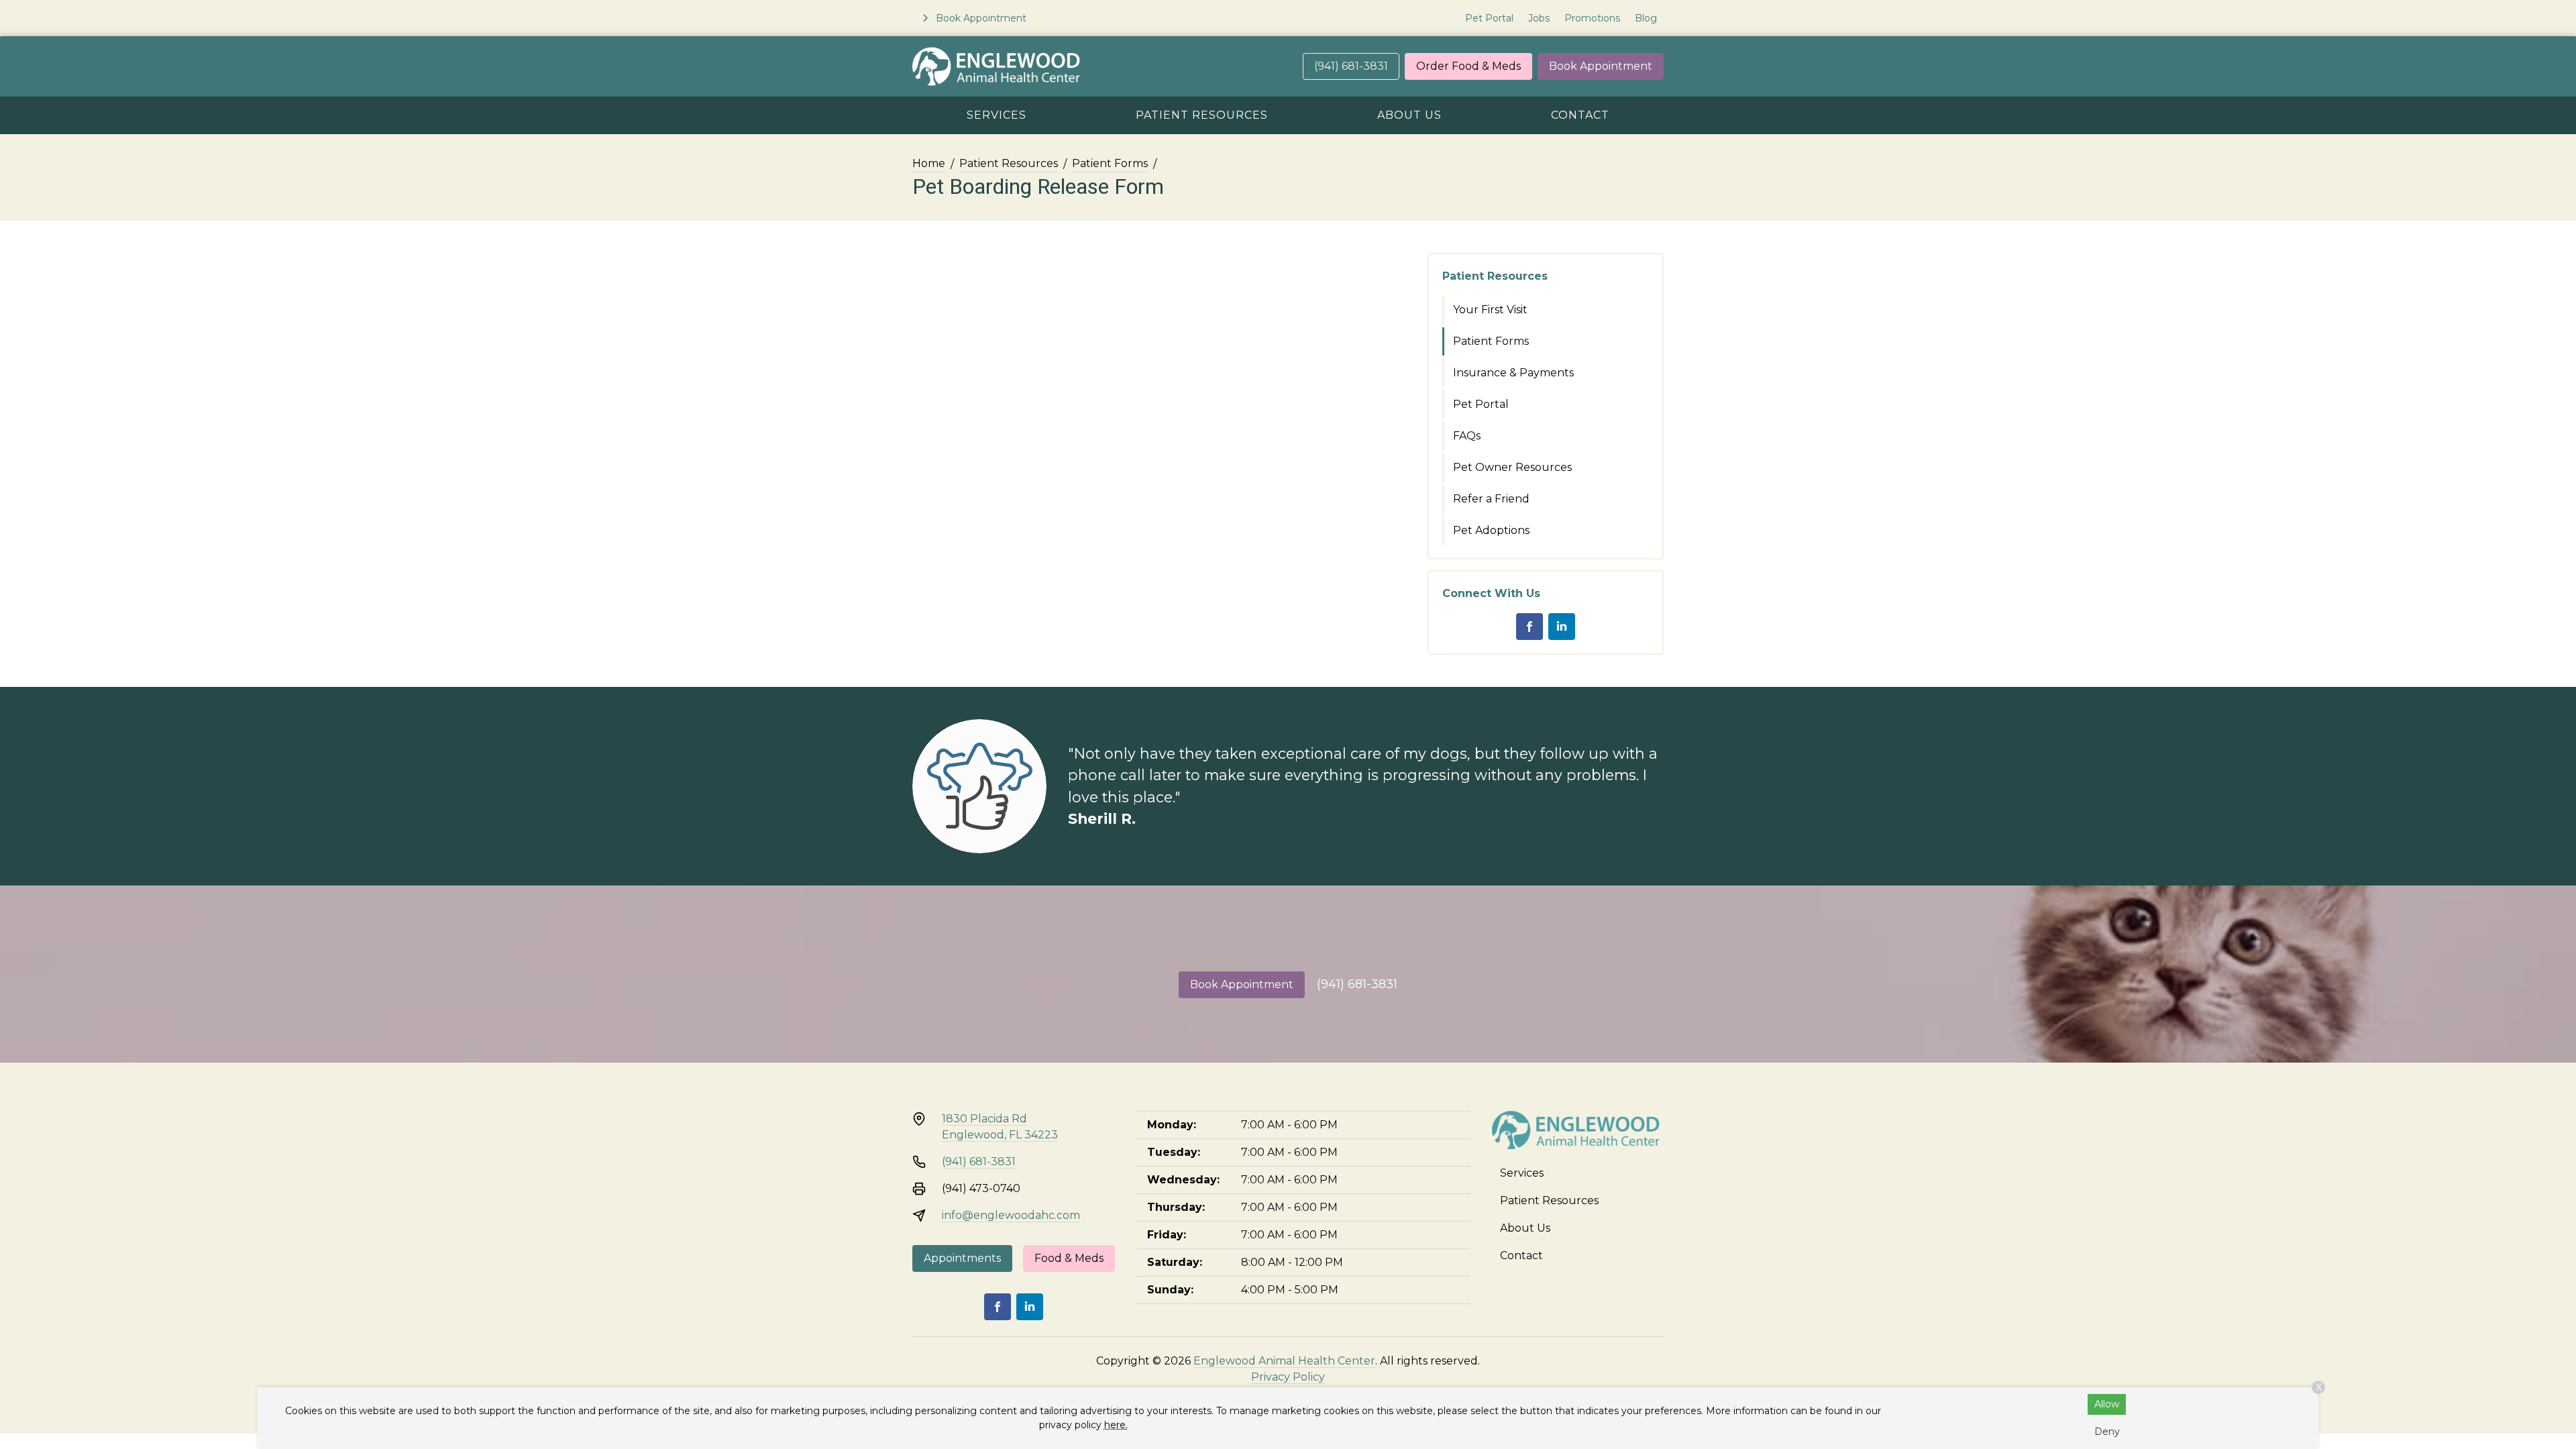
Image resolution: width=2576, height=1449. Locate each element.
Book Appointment (1601, 66)
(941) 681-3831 (1351, 66)
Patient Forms (1110, 163)
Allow (2107, 1404)
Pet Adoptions (1491, 530)
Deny (2107, 1432)
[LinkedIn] (1562, 627)
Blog (1646, 18)
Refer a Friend (1491, 499)
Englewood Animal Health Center (1284, 1361)
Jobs (1539, 18)
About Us (1409, 115)
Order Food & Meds (1468, 66)
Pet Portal (1489, 18)
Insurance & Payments (1513, 373)
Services (997, 115)
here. (1116, 1425)
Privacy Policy (1288, 1377)
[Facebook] (1529, 627)
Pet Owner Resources (1512, 467)
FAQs (1467, 436)
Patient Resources (1202, 115)
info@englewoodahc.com (1011, 1215)
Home (929, 163)
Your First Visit (1490, 310)
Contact (1580, 115)
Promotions (1592, 18)
